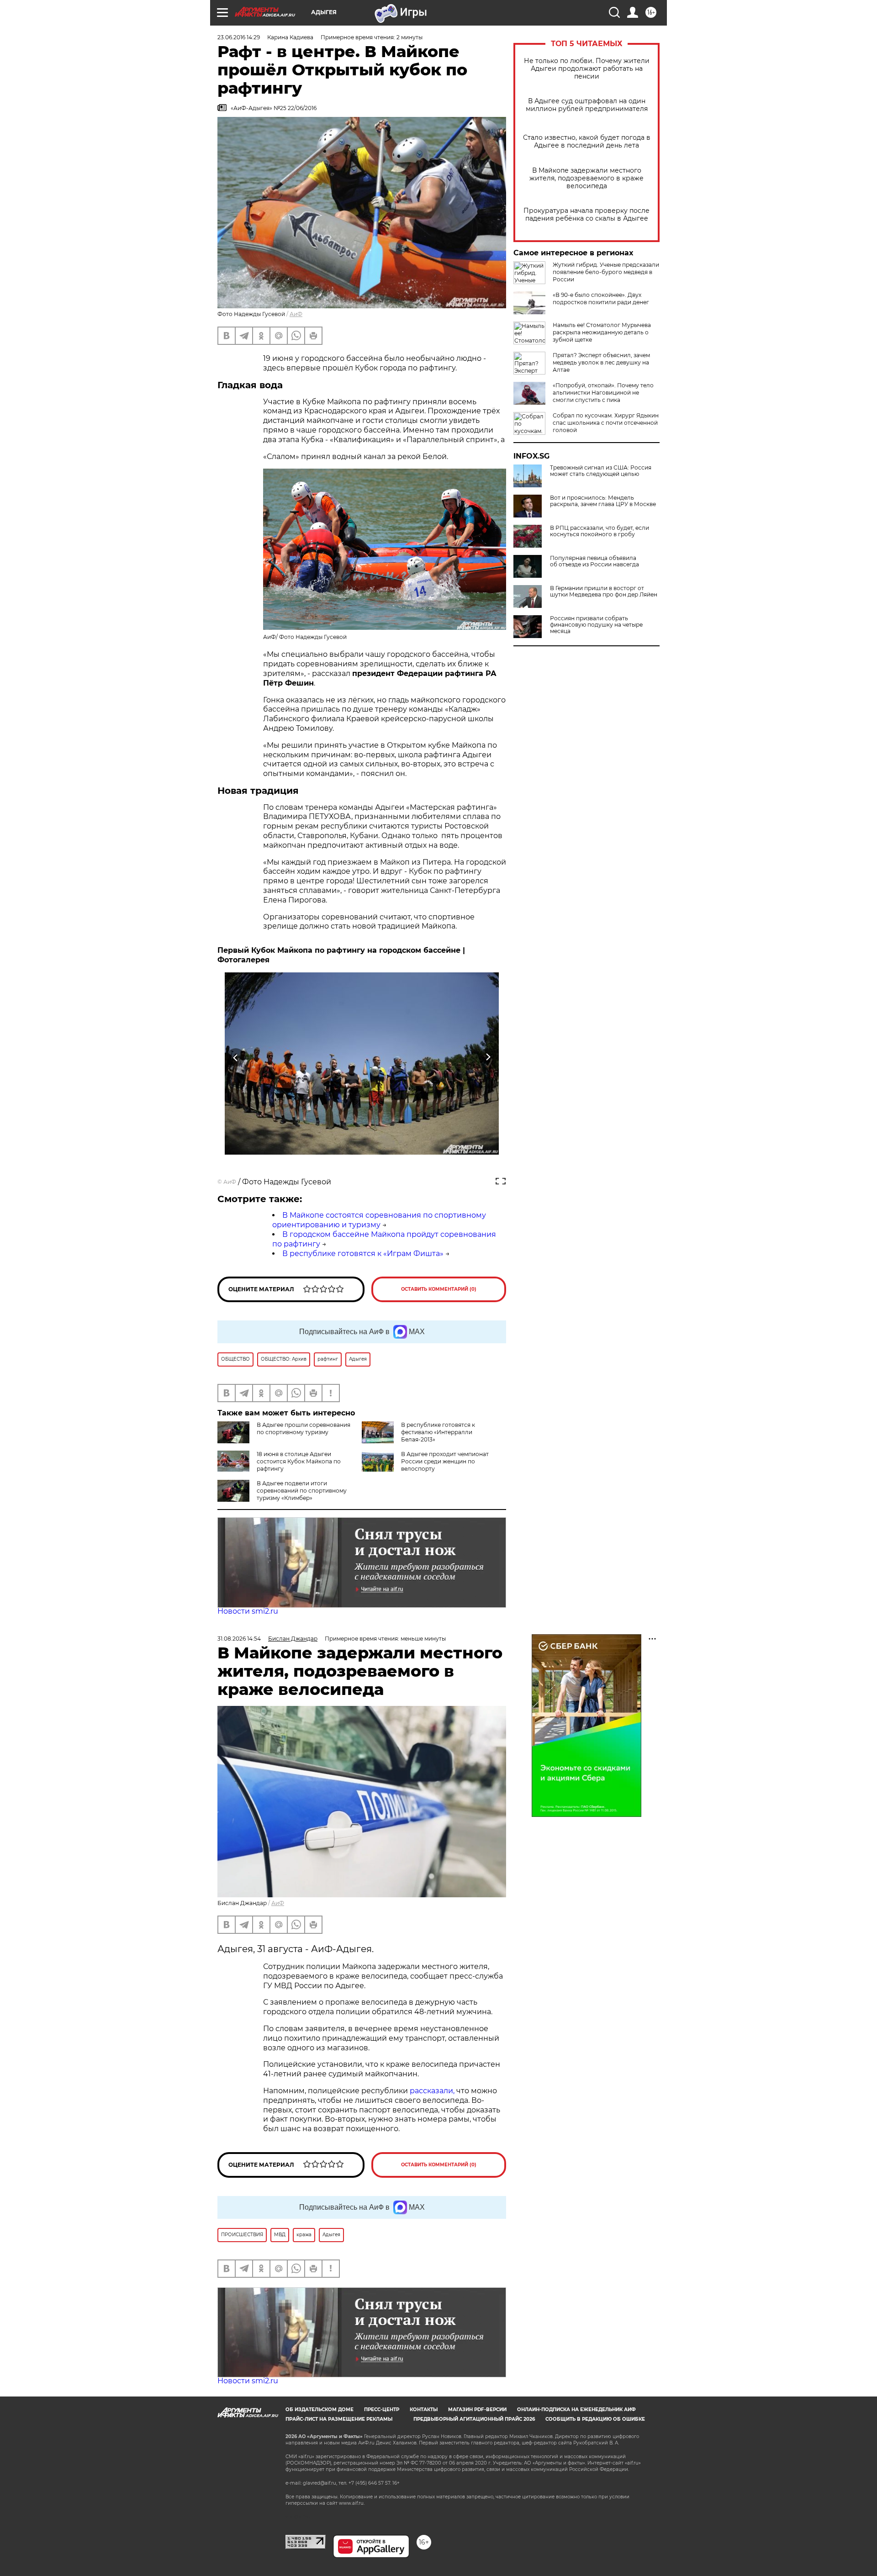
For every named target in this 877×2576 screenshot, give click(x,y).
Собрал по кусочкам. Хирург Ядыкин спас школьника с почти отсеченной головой (606, 423)
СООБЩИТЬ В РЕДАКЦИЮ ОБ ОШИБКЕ (595, 2419)
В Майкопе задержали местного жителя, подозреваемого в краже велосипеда (586, 178)
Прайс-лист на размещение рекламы (339, 2419)
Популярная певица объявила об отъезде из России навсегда (594, 561)
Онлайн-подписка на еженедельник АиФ (576, 2410)
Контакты (424, 2410)
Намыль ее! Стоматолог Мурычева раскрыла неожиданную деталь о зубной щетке (602, 332)
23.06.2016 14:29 (239, 37)
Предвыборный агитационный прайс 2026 (474, 2419)
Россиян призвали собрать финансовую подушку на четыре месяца (596, 625)
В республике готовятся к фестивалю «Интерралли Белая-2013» (438, 1432)
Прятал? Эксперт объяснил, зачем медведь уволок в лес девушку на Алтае (601, 362)
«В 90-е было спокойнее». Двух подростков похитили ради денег (601, 298)
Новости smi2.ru (248, 1611)
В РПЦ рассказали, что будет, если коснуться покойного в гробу (600, 531)
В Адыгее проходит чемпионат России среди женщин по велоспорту (445, 1461)
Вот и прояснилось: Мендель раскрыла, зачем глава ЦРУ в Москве (603, 501)
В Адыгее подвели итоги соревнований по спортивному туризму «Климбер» (302, 1491)
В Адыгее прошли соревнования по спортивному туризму (304, 1428)
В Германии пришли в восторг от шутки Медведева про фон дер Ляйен (604, 591)
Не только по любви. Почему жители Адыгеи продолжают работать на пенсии (587, 69)
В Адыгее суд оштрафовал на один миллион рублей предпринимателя (587, 105)
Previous (236, 1058)
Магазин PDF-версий (477, 2410)
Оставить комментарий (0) (439, 1289)
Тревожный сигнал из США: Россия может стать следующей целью (601, 471)
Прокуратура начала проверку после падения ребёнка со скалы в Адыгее (586, 215)
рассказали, (433, 2091)
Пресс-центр (382, 2410)
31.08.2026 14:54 (239, 1639)
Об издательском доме (320, 2410)
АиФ (296, 314)
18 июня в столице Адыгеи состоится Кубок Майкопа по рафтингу (299, 1461)
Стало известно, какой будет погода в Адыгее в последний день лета (587, 142)
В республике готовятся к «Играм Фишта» (363, 1254)
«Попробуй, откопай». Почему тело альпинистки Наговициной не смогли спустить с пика (603, 393)
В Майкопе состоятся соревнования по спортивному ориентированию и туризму (379, 1220)
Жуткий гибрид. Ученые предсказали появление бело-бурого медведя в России (606, 272)
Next (488, 1058)
